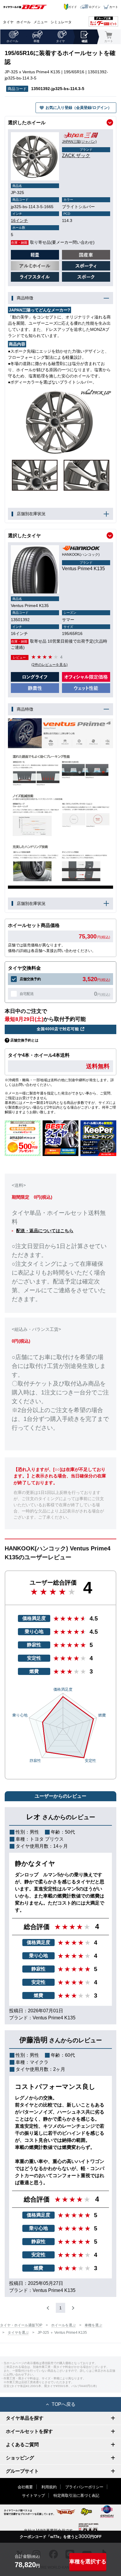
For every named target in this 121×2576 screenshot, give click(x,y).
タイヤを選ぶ (18, 2333)
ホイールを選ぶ (63, 2325)
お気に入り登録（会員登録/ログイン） (79, 108)
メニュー (41, 22)
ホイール (23, 22)
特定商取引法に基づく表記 (76, 2495)
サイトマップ (33, 2495)
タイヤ (8, 22)
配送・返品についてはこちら (45, 1231)
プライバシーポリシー (84, 2487)
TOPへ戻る (64, 2404)
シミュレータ (61, 22)
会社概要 (25, 2487)
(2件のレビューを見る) (49, 665)
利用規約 (49, 2487)
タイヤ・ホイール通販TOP (21, 2325)
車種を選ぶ (93, 2325)
